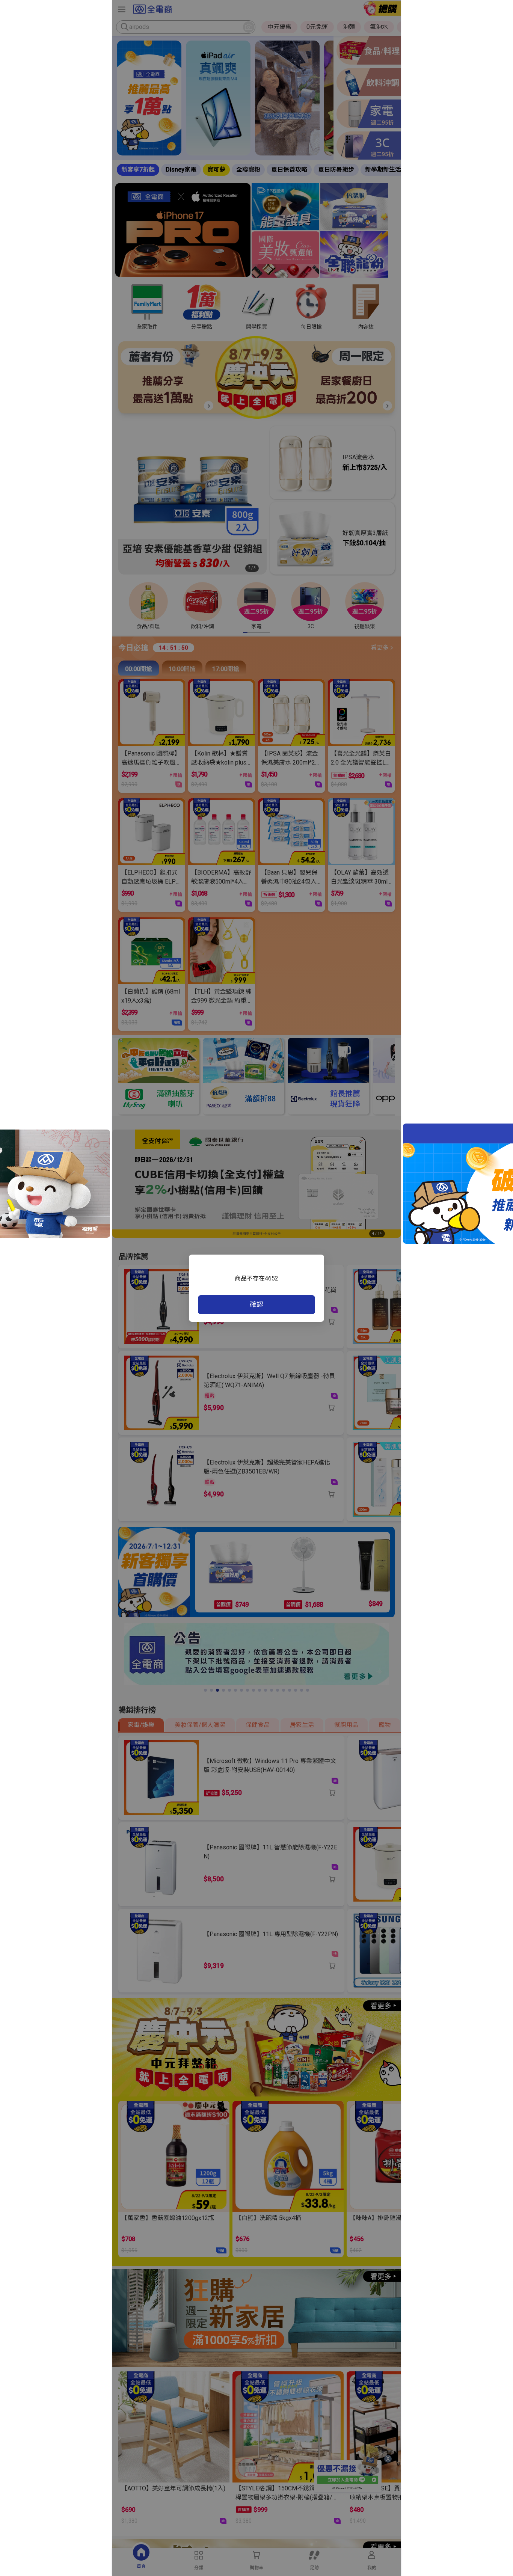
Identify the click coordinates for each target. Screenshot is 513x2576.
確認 (256, 1304)
